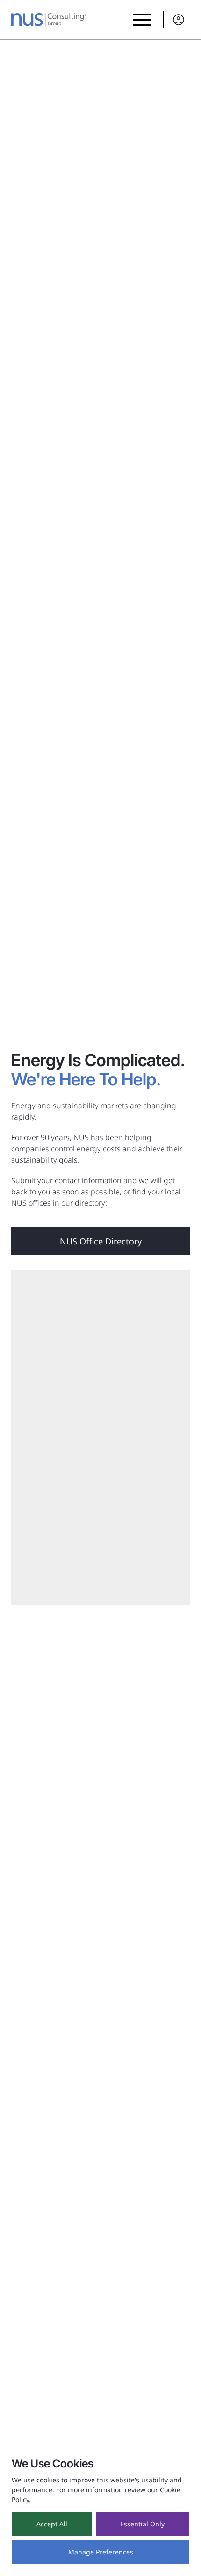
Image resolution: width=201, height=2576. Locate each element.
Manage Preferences (101, 2552)
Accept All (52, 2524)
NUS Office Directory (101, 1241)
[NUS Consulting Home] (49, 20)
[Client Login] (176, 20)
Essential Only (142, 2524)
